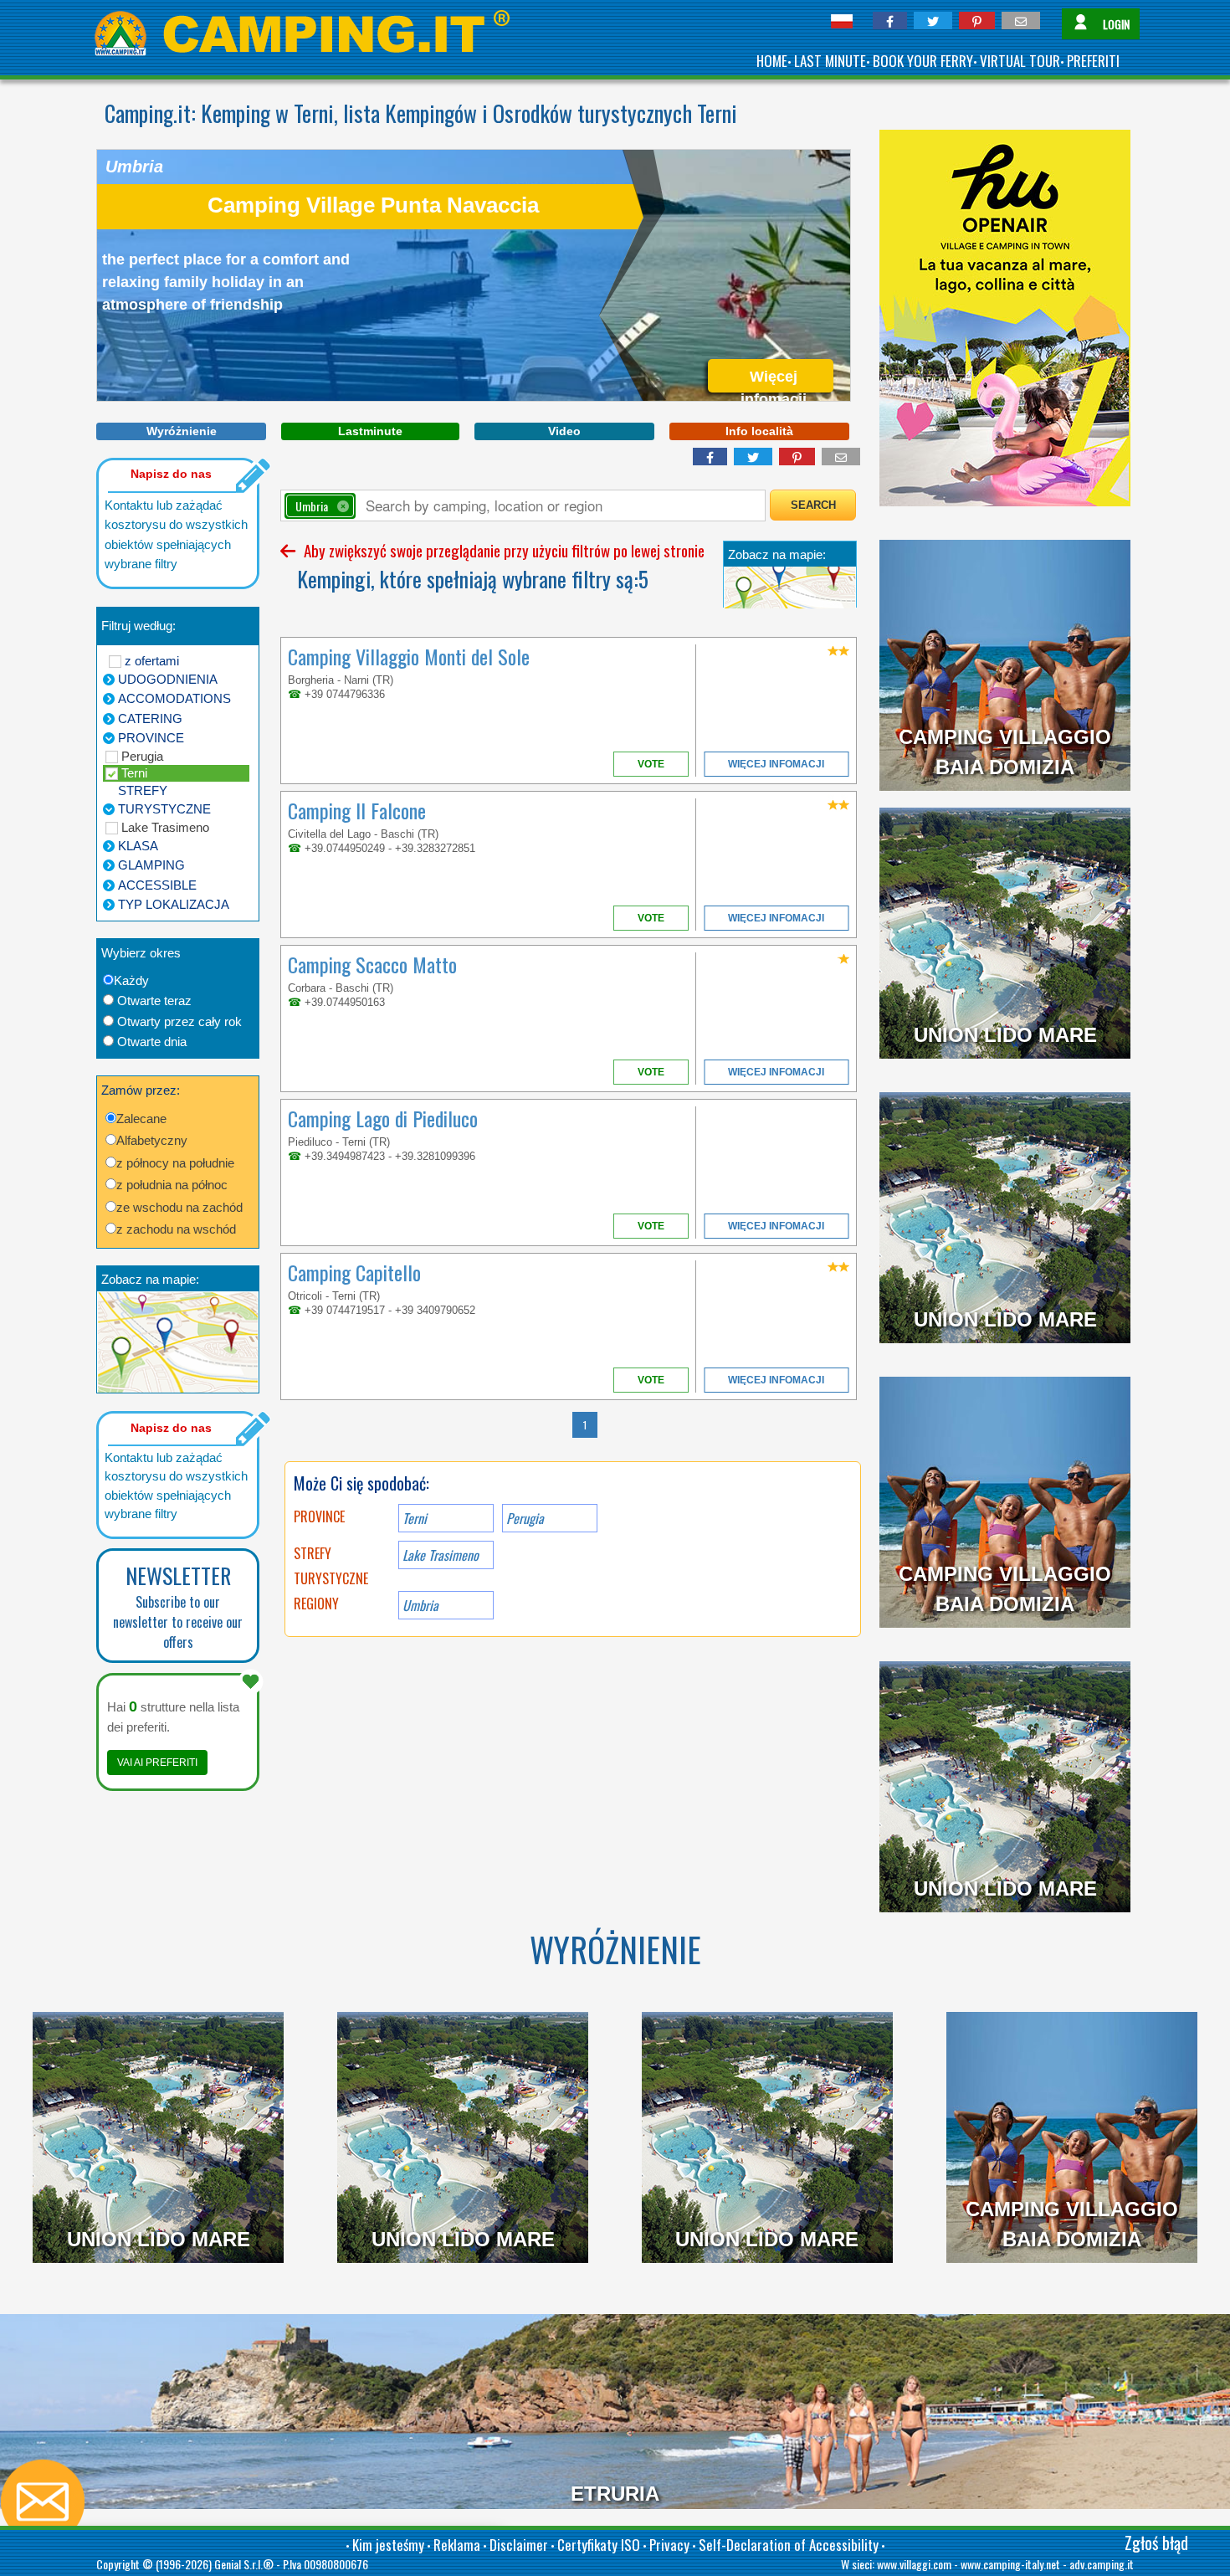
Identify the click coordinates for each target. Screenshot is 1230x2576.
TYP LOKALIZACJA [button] (174, 904)
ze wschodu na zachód (179, 1207)
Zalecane (141, 1119)
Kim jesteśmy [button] (388, 2545)
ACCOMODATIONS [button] (174, 698)
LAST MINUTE (830, 61)
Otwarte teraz (154, 1001)
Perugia (142, 756)
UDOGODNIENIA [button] (168, 679)
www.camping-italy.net (1010, 2564)
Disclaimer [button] (519, 2545)
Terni (134, 773)
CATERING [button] (150, 718)
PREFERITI (1093, 61)
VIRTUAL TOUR (1020, 61)
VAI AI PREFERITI (157, 1763)
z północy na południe (175, 1163)
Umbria (420, 1605)
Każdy (131, 980)
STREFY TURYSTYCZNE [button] (164, 800)
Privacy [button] (669, 2545)
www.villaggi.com (914, 2564)
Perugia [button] (525, 1518)
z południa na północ (172, 1185)
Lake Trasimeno (165, 827)
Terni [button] (415, 1518)
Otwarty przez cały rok (179, 1021)
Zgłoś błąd (1156, 2543)
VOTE (651, 764)
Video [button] (564, 431)
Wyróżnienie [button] (182, 431)
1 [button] (585, 1425)
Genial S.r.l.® (244, 2564)
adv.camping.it (1102, 2564)
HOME (772, 61)
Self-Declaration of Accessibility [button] (789, 2545)
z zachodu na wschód (176, 1229)
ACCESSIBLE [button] (157, 885)
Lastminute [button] (370, 431)
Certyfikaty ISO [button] (599, 2545)
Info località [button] (759, 431)
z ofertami (152, 661)
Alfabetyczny (152, 1140)
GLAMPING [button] (151, 865)
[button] (890, 21)
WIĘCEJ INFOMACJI (776, 764)
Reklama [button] (457, 2545)
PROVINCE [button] (151, 738)
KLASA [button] (138, 846)
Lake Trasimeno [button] (441, 1555)
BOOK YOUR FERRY (923, 61)
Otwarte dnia (152, 1042)
